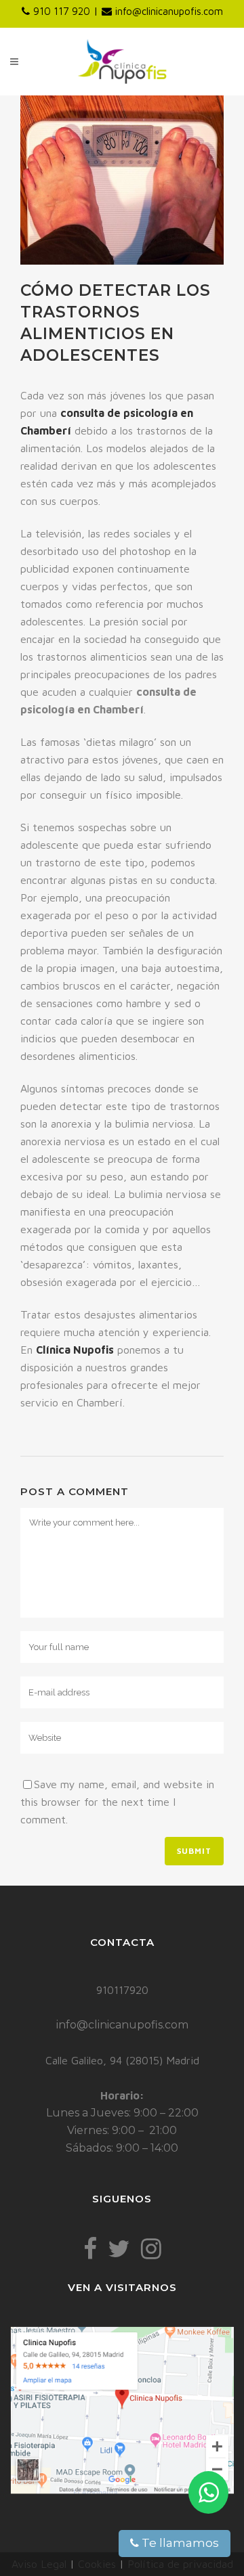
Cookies (97, 2564)
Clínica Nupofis (75, 1350)
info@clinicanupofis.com (169, 11)
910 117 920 (62, 11)
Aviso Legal (39, 2564)
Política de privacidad (180, 2564)
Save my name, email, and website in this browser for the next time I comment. (117, 1802)
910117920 (122, 1990)
